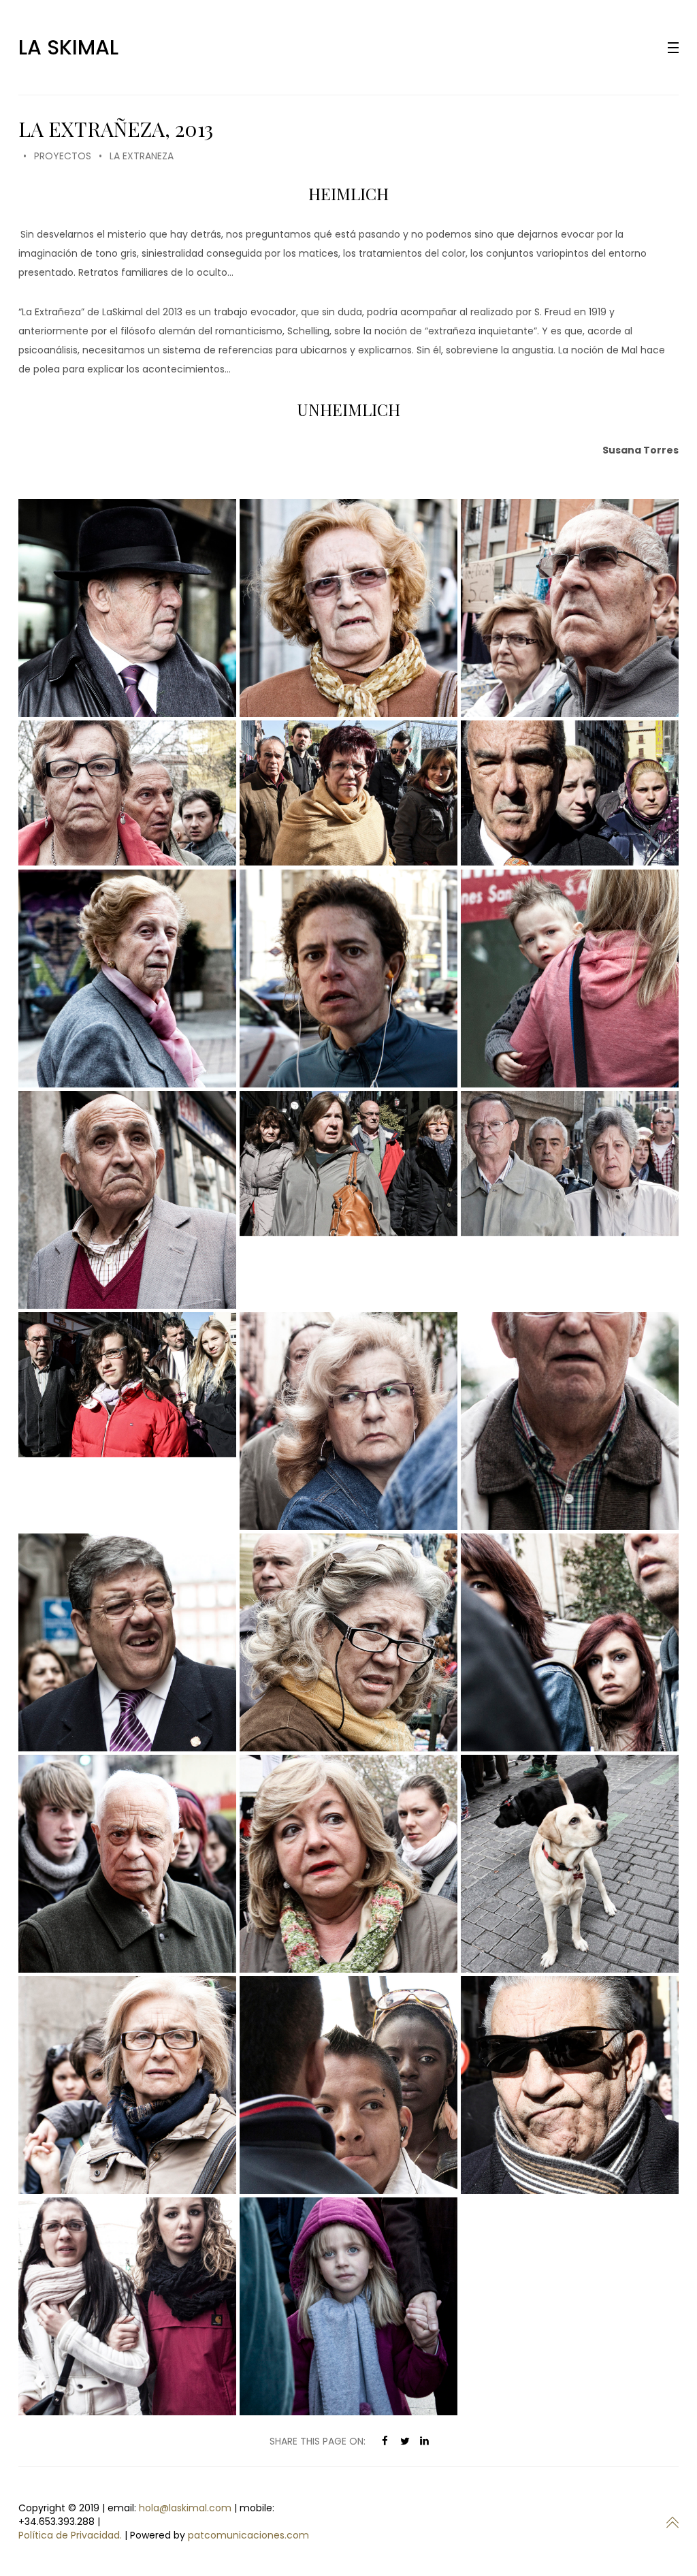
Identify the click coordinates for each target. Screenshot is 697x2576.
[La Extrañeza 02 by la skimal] (348, 608)
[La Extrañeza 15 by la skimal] (127, 1642)
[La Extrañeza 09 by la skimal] (127, 1200)
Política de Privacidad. (70, 2535)
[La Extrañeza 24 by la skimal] (127, 2306)
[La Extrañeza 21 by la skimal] (127, 2085)
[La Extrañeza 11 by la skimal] (570, 1163)
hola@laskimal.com (185, 2508)
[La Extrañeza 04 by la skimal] (127, 793)
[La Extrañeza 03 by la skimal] (570, 608)
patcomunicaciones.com (248, 2535)
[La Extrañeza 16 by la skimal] (348, 1642)
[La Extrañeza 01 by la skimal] (127, 608)
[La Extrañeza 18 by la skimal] (127, 1864)
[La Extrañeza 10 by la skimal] (348, 1163)
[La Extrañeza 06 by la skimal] (570, 793)
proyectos (63, 156)
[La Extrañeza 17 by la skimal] (570, 1642)
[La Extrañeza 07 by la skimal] (348, 979)
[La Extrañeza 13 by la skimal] (348, 1421)
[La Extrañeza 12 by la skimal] (127, 1385)
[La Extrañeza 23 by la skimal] (570, 2085)
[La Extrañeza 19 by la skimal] (348, 1864)
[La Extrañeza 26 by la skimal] (127, 979)
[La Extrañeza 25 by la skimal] (348, 2306)
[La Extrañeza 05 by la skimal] (348, 793)
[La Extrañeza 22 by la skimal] (348, 2085)
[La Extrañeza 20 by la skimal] (570, 1864)
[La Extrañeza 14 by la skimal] (570, 1421)
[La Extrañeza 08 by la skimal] (570, 979)
